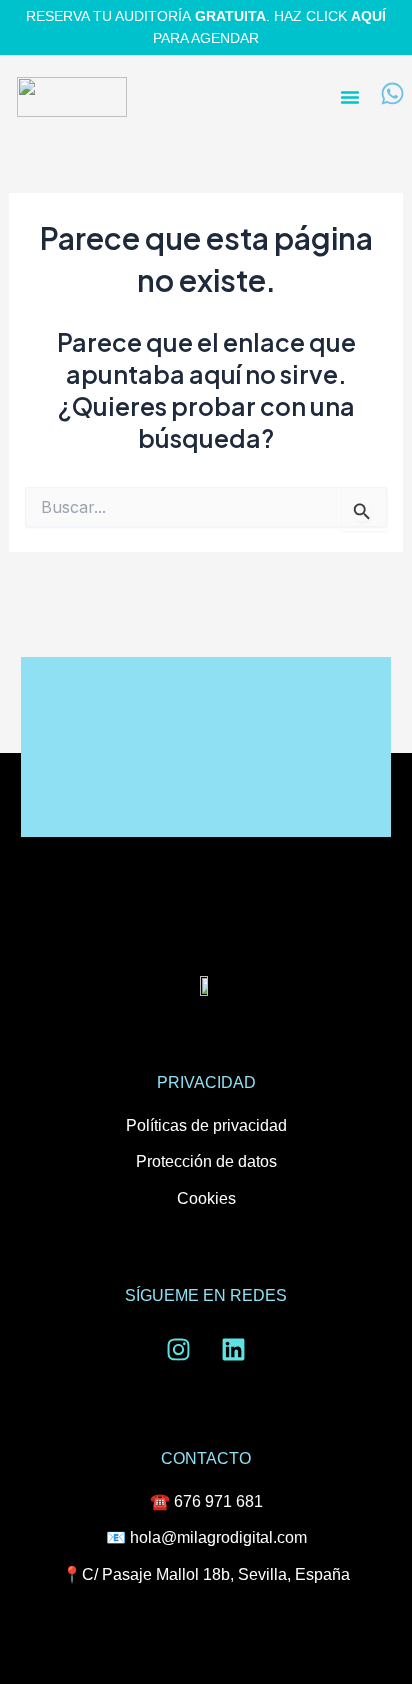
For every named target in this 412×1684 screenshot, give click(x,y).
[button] (350, 97)
